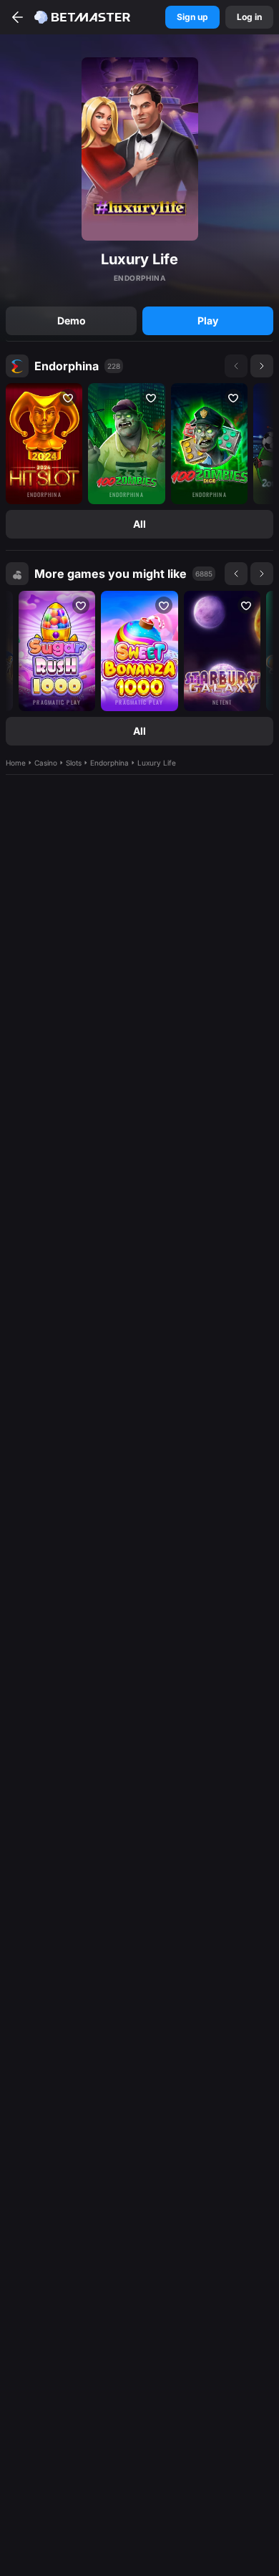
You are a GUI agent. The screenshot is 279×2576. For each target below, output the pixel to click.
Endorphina (67, 366)
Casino (46, 763)
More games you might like (111, 574)
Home (16, 763)
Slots (74, 763)
